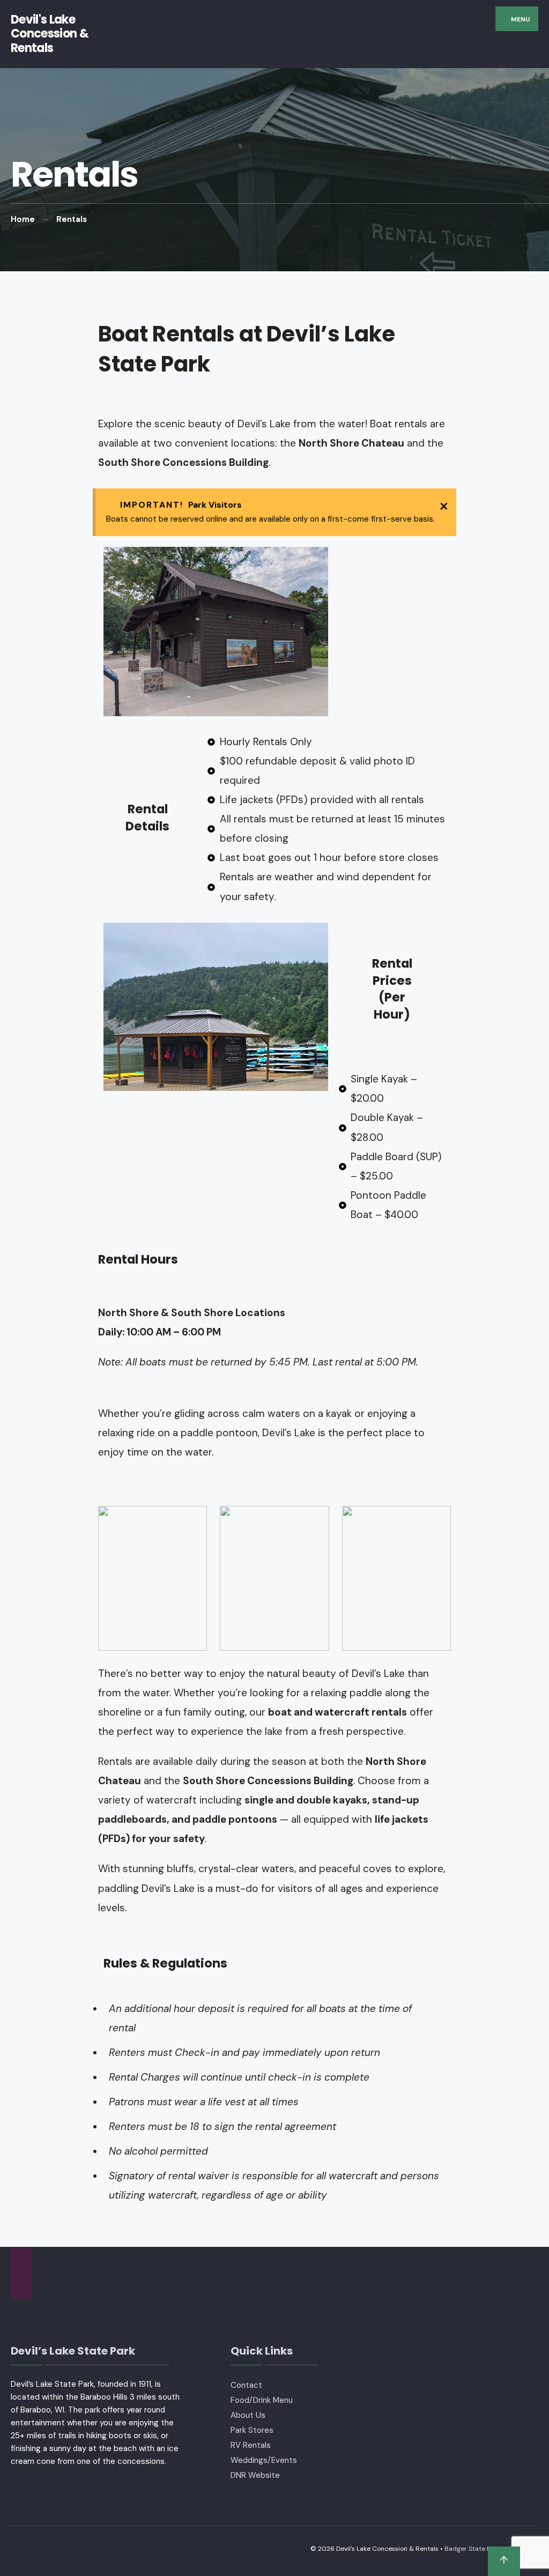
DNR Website (255, 2475)
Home (23, 219)
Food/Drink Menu (262, 2400)
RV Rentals (251, 2445)
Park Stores (252, 2430)
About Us (248, 2415)
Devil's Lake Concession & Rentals (50, 34)
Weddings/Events (264, 2460)
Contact (246, 2385)
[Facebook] (20, 2273)
